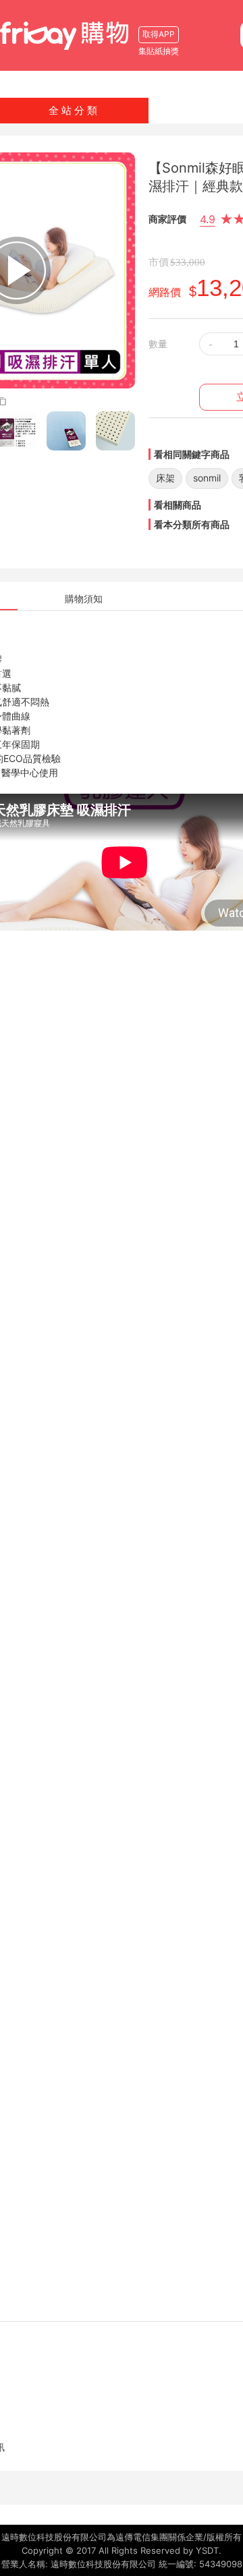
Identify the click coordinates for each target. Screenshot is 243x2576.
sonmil (207, 478)
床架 (165, 478)
